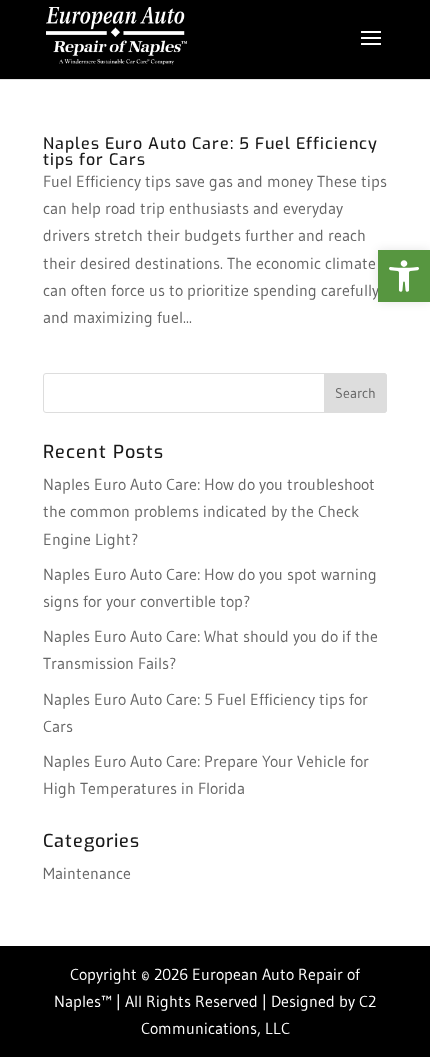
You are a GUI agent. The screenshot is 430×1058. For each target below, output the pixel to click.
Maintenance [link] (87, 873)
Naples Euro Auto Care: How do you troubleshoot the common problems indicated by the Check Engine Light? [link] (209, 511)
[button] (371, 51)
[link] (404, 276)
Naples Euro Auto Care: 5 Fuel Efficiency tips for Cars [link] (210, 151)
